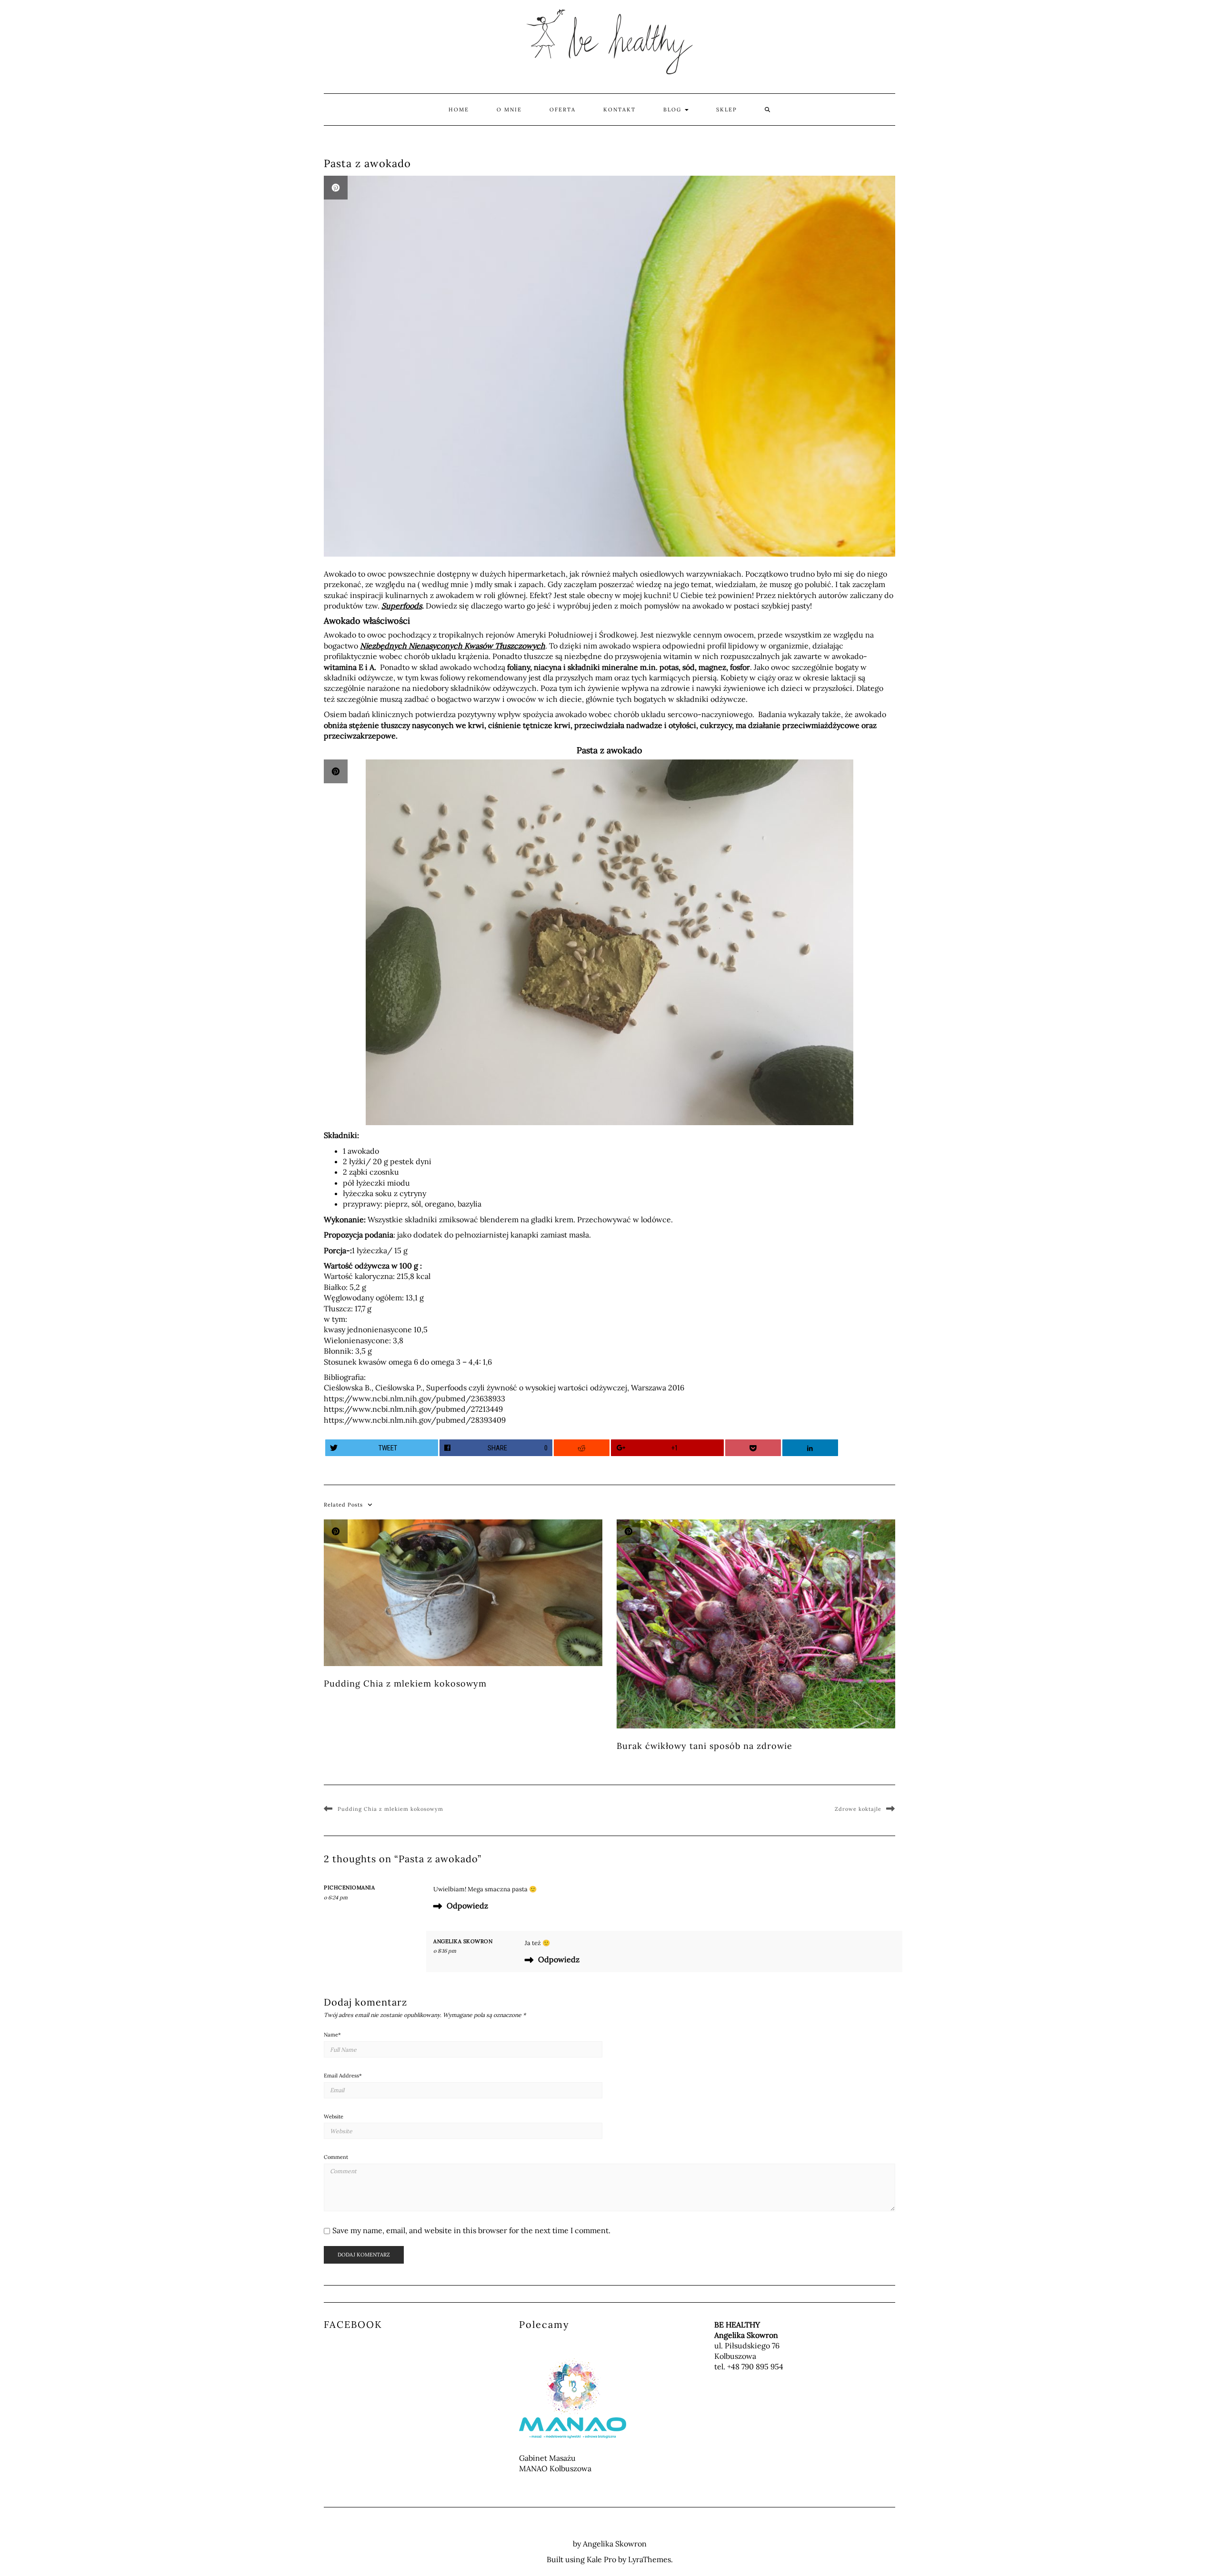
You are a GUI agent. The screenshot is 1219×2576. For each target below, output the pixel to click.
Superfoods (402, 606)
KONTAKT (619, 110)
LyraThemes (649, 2559)
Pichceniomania (349, 1887)
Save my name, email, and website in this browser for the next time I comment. (471, 2230)
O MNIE (509, 110)
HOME (459, 110)
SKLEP (727, 110)
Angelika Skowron (463, 1941)
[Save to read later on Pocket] (753, 1448)
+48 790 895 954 (755, 2366)
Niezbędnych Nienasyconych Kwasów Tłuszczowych (453, 646)
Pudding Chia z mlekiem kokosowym (405, 1683)
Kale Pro (601, 2559)
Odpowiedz (467, 1906)
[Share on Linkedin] (810, 1448)
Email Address (343, 2076)
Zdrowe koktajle (858, 1809)
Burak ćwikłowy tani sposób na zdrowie (704, 1746)
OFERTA (563, 110)
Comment (336, 2157)
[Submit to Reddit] (582, 1448)
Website (334, 2117)
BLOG (674, 110)
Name (332, 2035)
